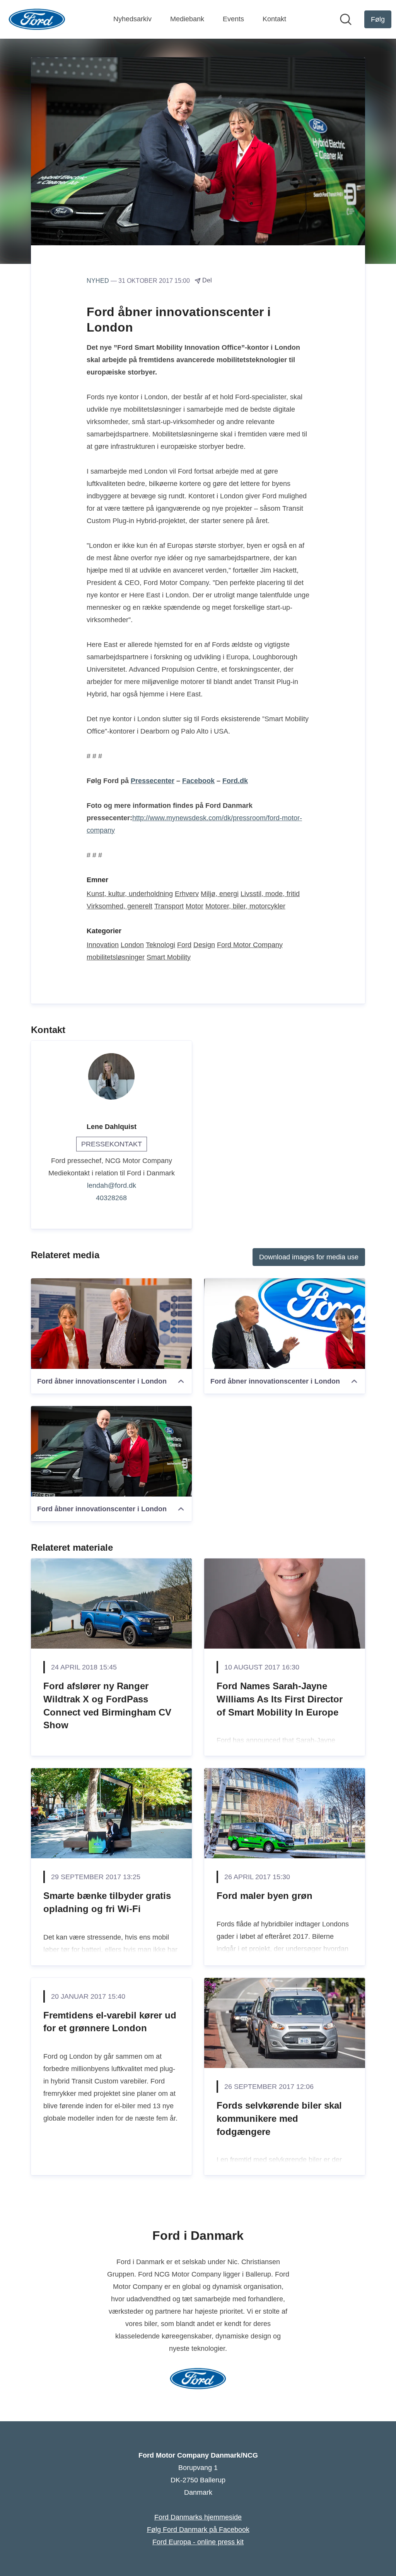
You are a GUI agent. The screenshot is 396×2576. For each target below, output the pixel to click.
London (132, 945)
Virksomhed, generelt (119, 906)
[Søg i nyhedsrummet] (346, 19)
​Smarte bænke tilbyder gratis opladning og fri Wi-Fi (107, 1902)
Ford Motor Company (250, 945)
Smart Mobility (169, 957)
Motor (195, 906)
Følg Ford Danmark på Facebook (198, 2530)
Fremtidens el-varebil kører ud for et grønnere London (110, 2022)
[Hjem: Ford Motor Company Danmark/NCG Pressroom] (37, 19)
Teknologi (160, 945)
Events (233, 19)
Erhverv (187, 894)
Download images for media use (309, 1257)
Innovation (103, 945)
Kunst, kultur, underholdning (130, 894)
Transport (169, 906)
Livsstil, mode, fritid (270, 894)
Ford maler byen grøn (265, 1896)
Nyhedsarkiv (132, 19)
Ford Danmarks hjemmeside (198, 2517)
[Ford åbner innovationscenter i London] (111, 1324)
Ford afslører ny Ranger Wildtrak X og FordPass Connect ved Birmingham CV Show (107, 1705)
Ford (184, 945)
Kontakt (274, 19)
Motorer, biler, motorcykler (245, 906)
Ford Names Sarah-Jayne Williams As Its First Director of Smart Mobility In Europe (280, 1699)
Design (204, 945)
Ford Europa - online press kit (198, 2542)
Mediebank (187, 19)
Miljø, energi (220, 894)
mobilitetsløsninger (116, 957)
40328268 (111, 1198)
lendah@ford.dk (112, 1185)
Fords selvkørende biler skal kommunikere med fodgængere (279, 2118)
